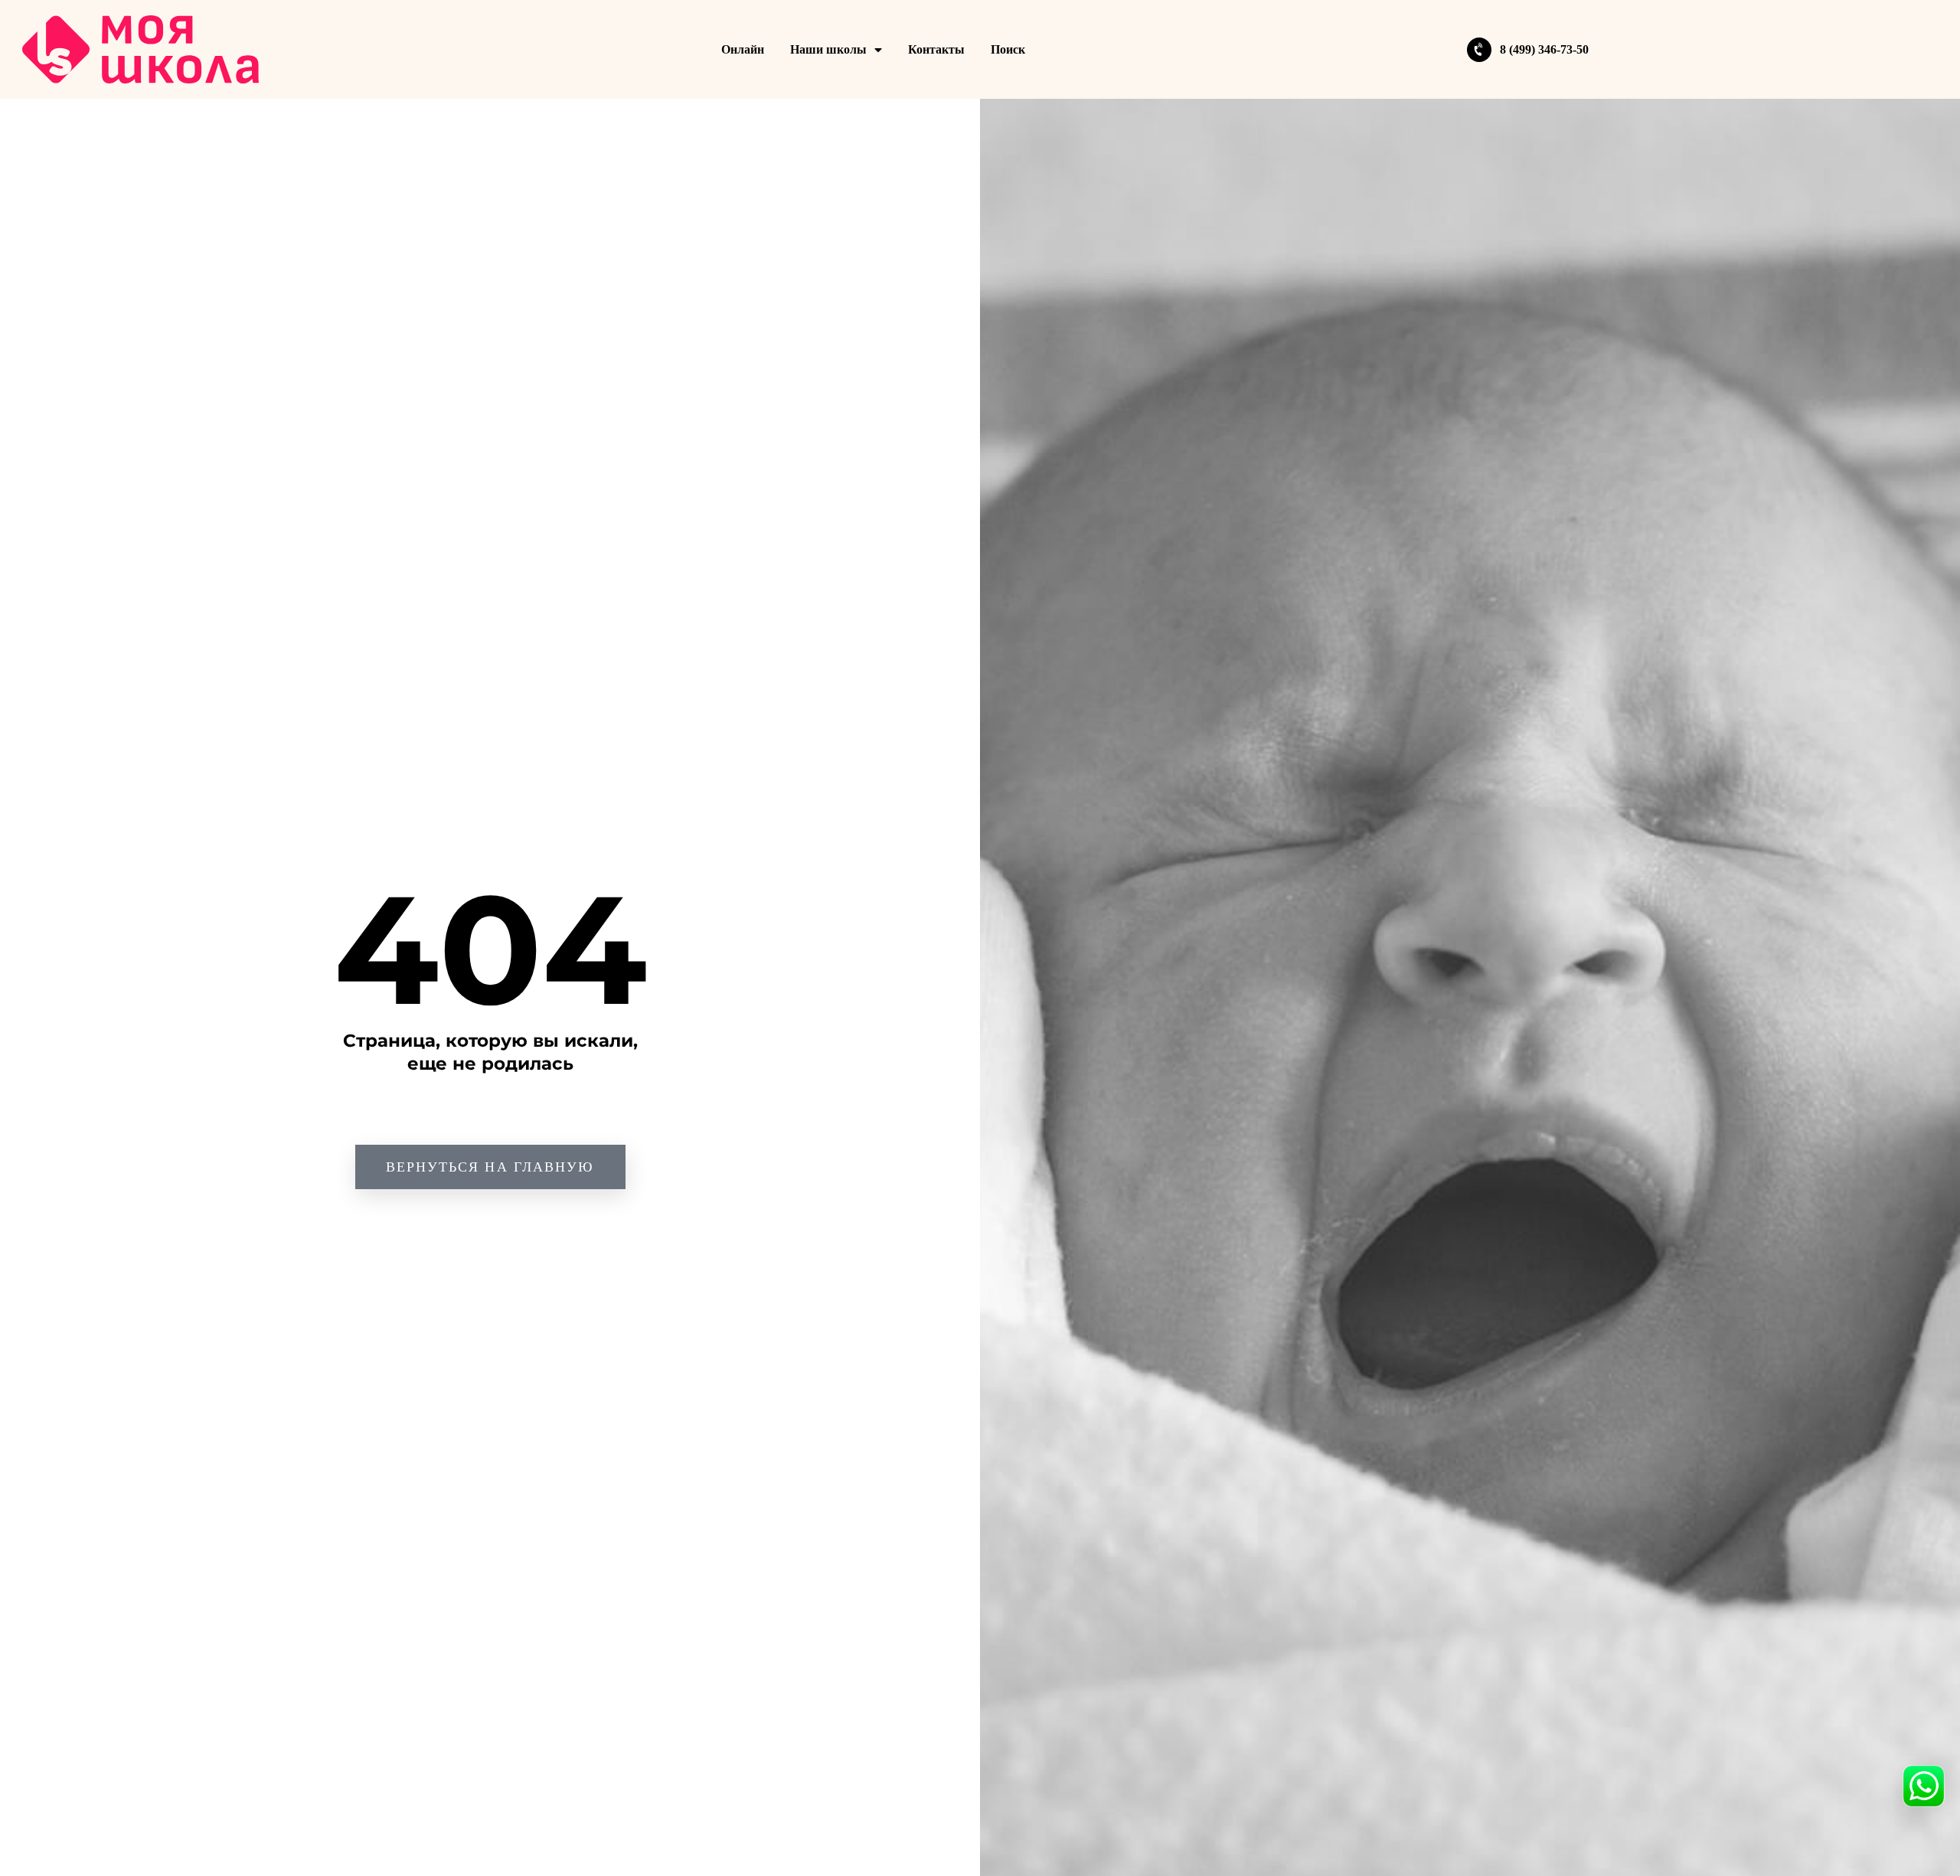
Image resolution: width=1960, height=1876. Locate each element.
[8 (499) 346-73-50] (1479, 50)
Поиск (1008, 49)
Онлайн (743, 49)
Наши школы (828, 49)
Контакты (936, 49)
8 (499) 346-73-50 (1544, 49)
